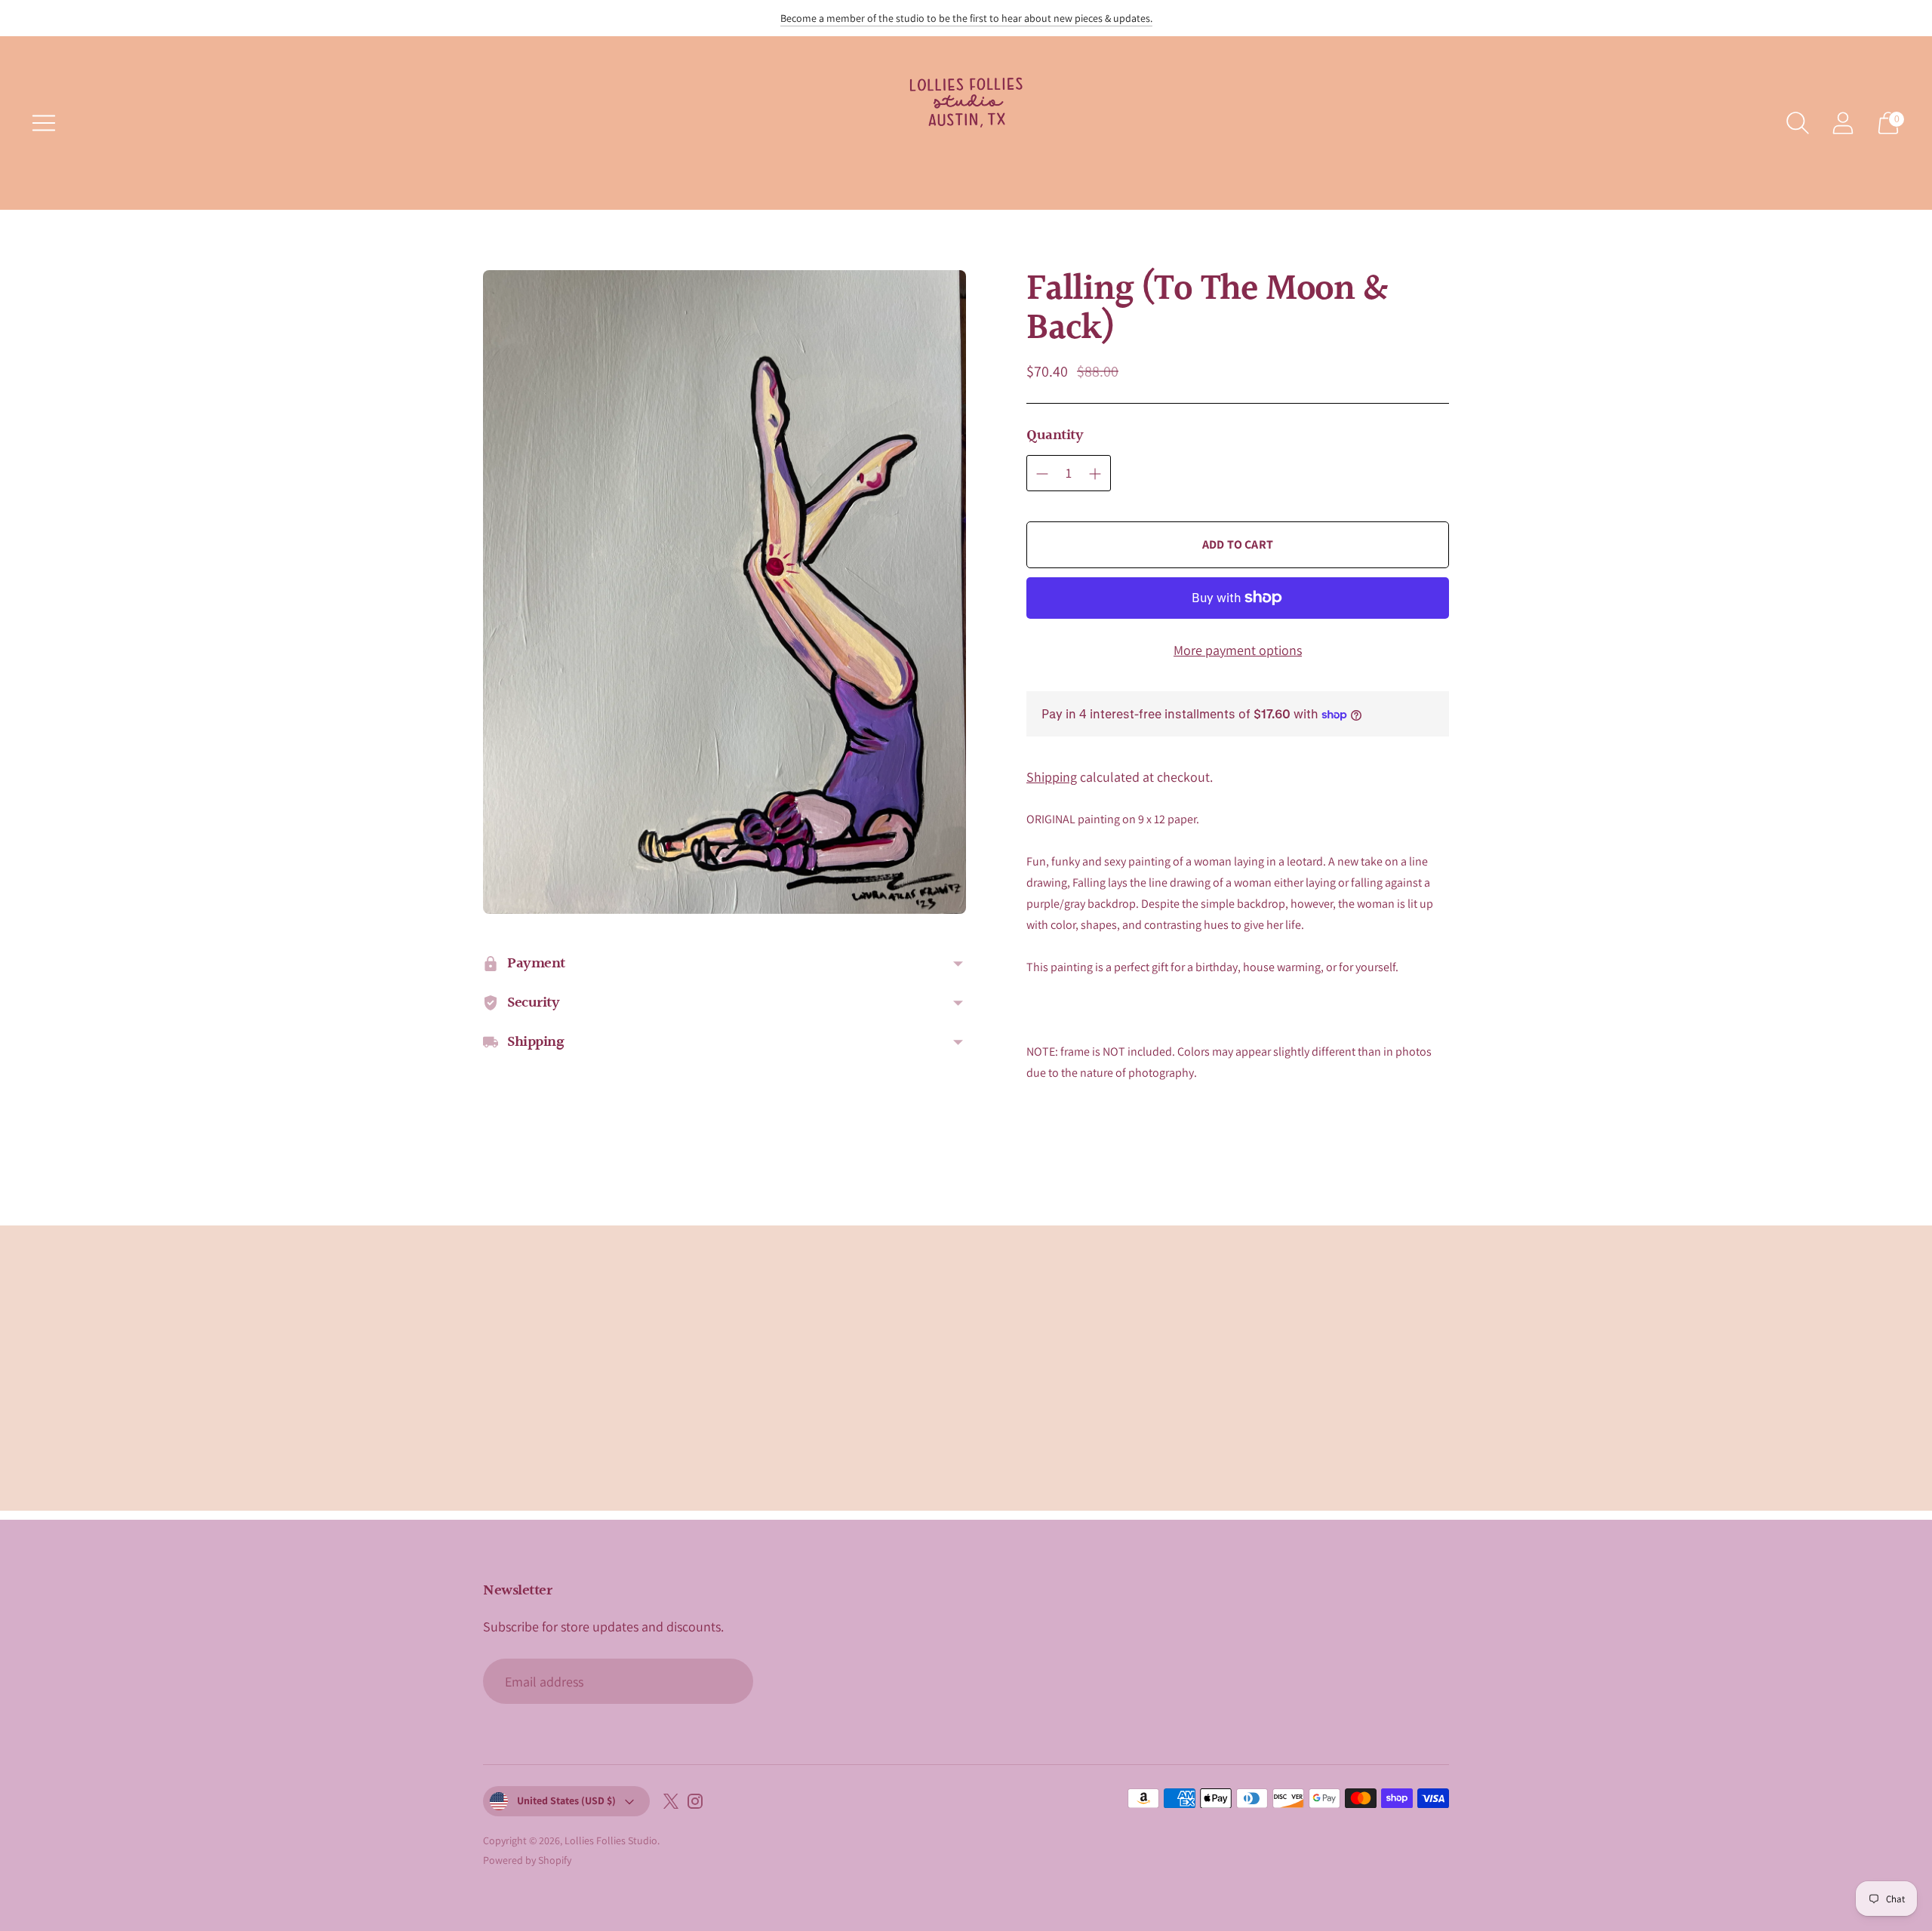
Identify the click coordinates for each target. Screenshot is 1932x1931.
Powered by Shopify (527, 1860)
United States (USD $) (566, 1800)
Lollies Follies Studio (611, 1840)
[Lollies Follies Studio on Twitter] (671, 1804)
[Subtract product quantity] (1042, 474)
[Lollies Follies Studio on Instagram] (695, 1804)
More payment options (1238, 650)
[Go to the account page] (1843, 123)
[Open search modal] (1798, 123)
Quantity (1055, 435)
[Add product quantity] (1095, 474)
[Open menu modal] (44, 123)
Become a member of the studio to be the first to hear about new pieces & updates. (966, 18)
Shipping (1052, 777)
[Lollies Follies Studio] (966, 123)
